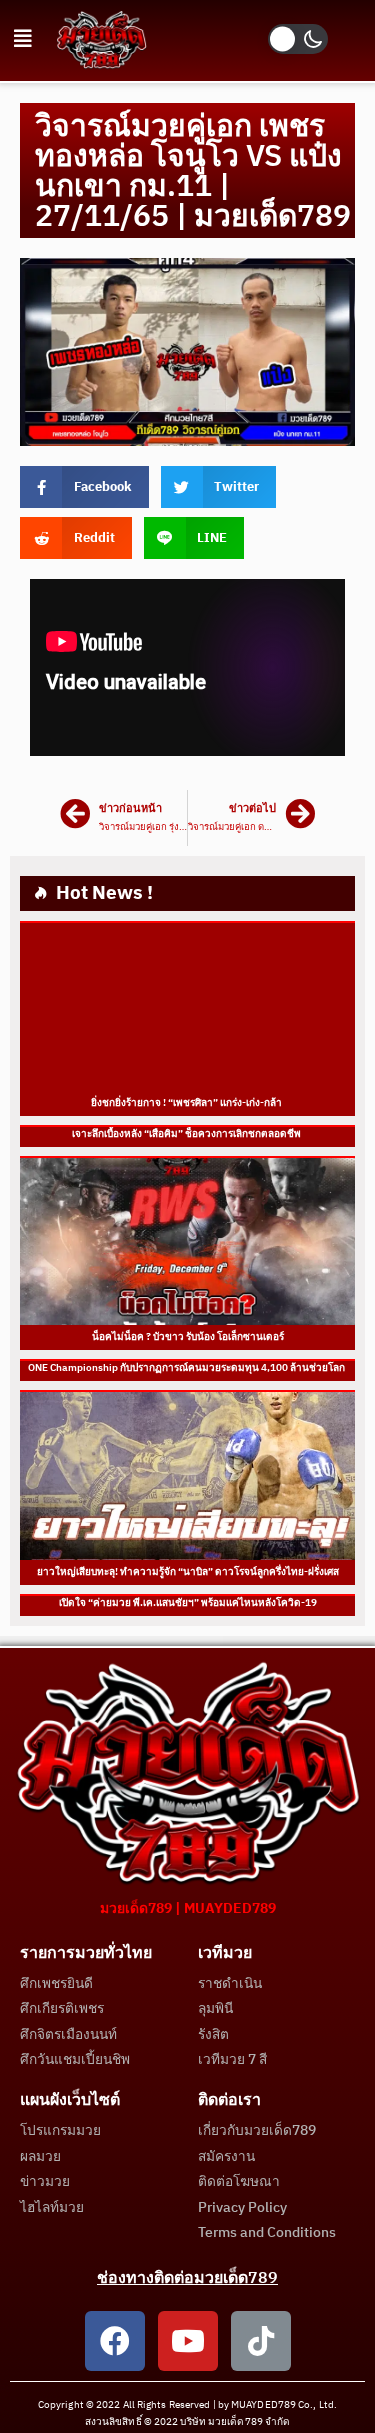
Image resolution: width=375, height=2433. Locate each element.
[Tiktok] (261, 2341)
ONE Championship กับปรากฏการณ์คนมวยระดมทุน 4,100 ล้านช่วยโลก (187, 1368)
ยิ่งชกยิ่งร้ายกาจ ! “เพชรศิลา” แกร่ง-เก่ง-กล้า (187, 1103)
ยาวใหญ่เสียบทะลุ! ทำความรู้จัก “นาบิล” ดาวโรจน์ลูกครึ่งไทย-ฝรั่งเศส (188, 1572)
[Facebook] (115, 2341)
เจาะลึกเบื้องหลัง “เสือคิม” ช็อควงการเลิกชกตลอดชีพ (187, 1134)
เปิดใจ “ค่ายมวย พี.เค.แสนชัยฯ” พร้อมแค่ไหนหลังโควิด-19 (188, 1603)
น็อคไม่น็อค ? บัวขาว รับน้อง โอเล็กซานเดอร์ (188, 1337)
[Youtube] (188, 2341)
